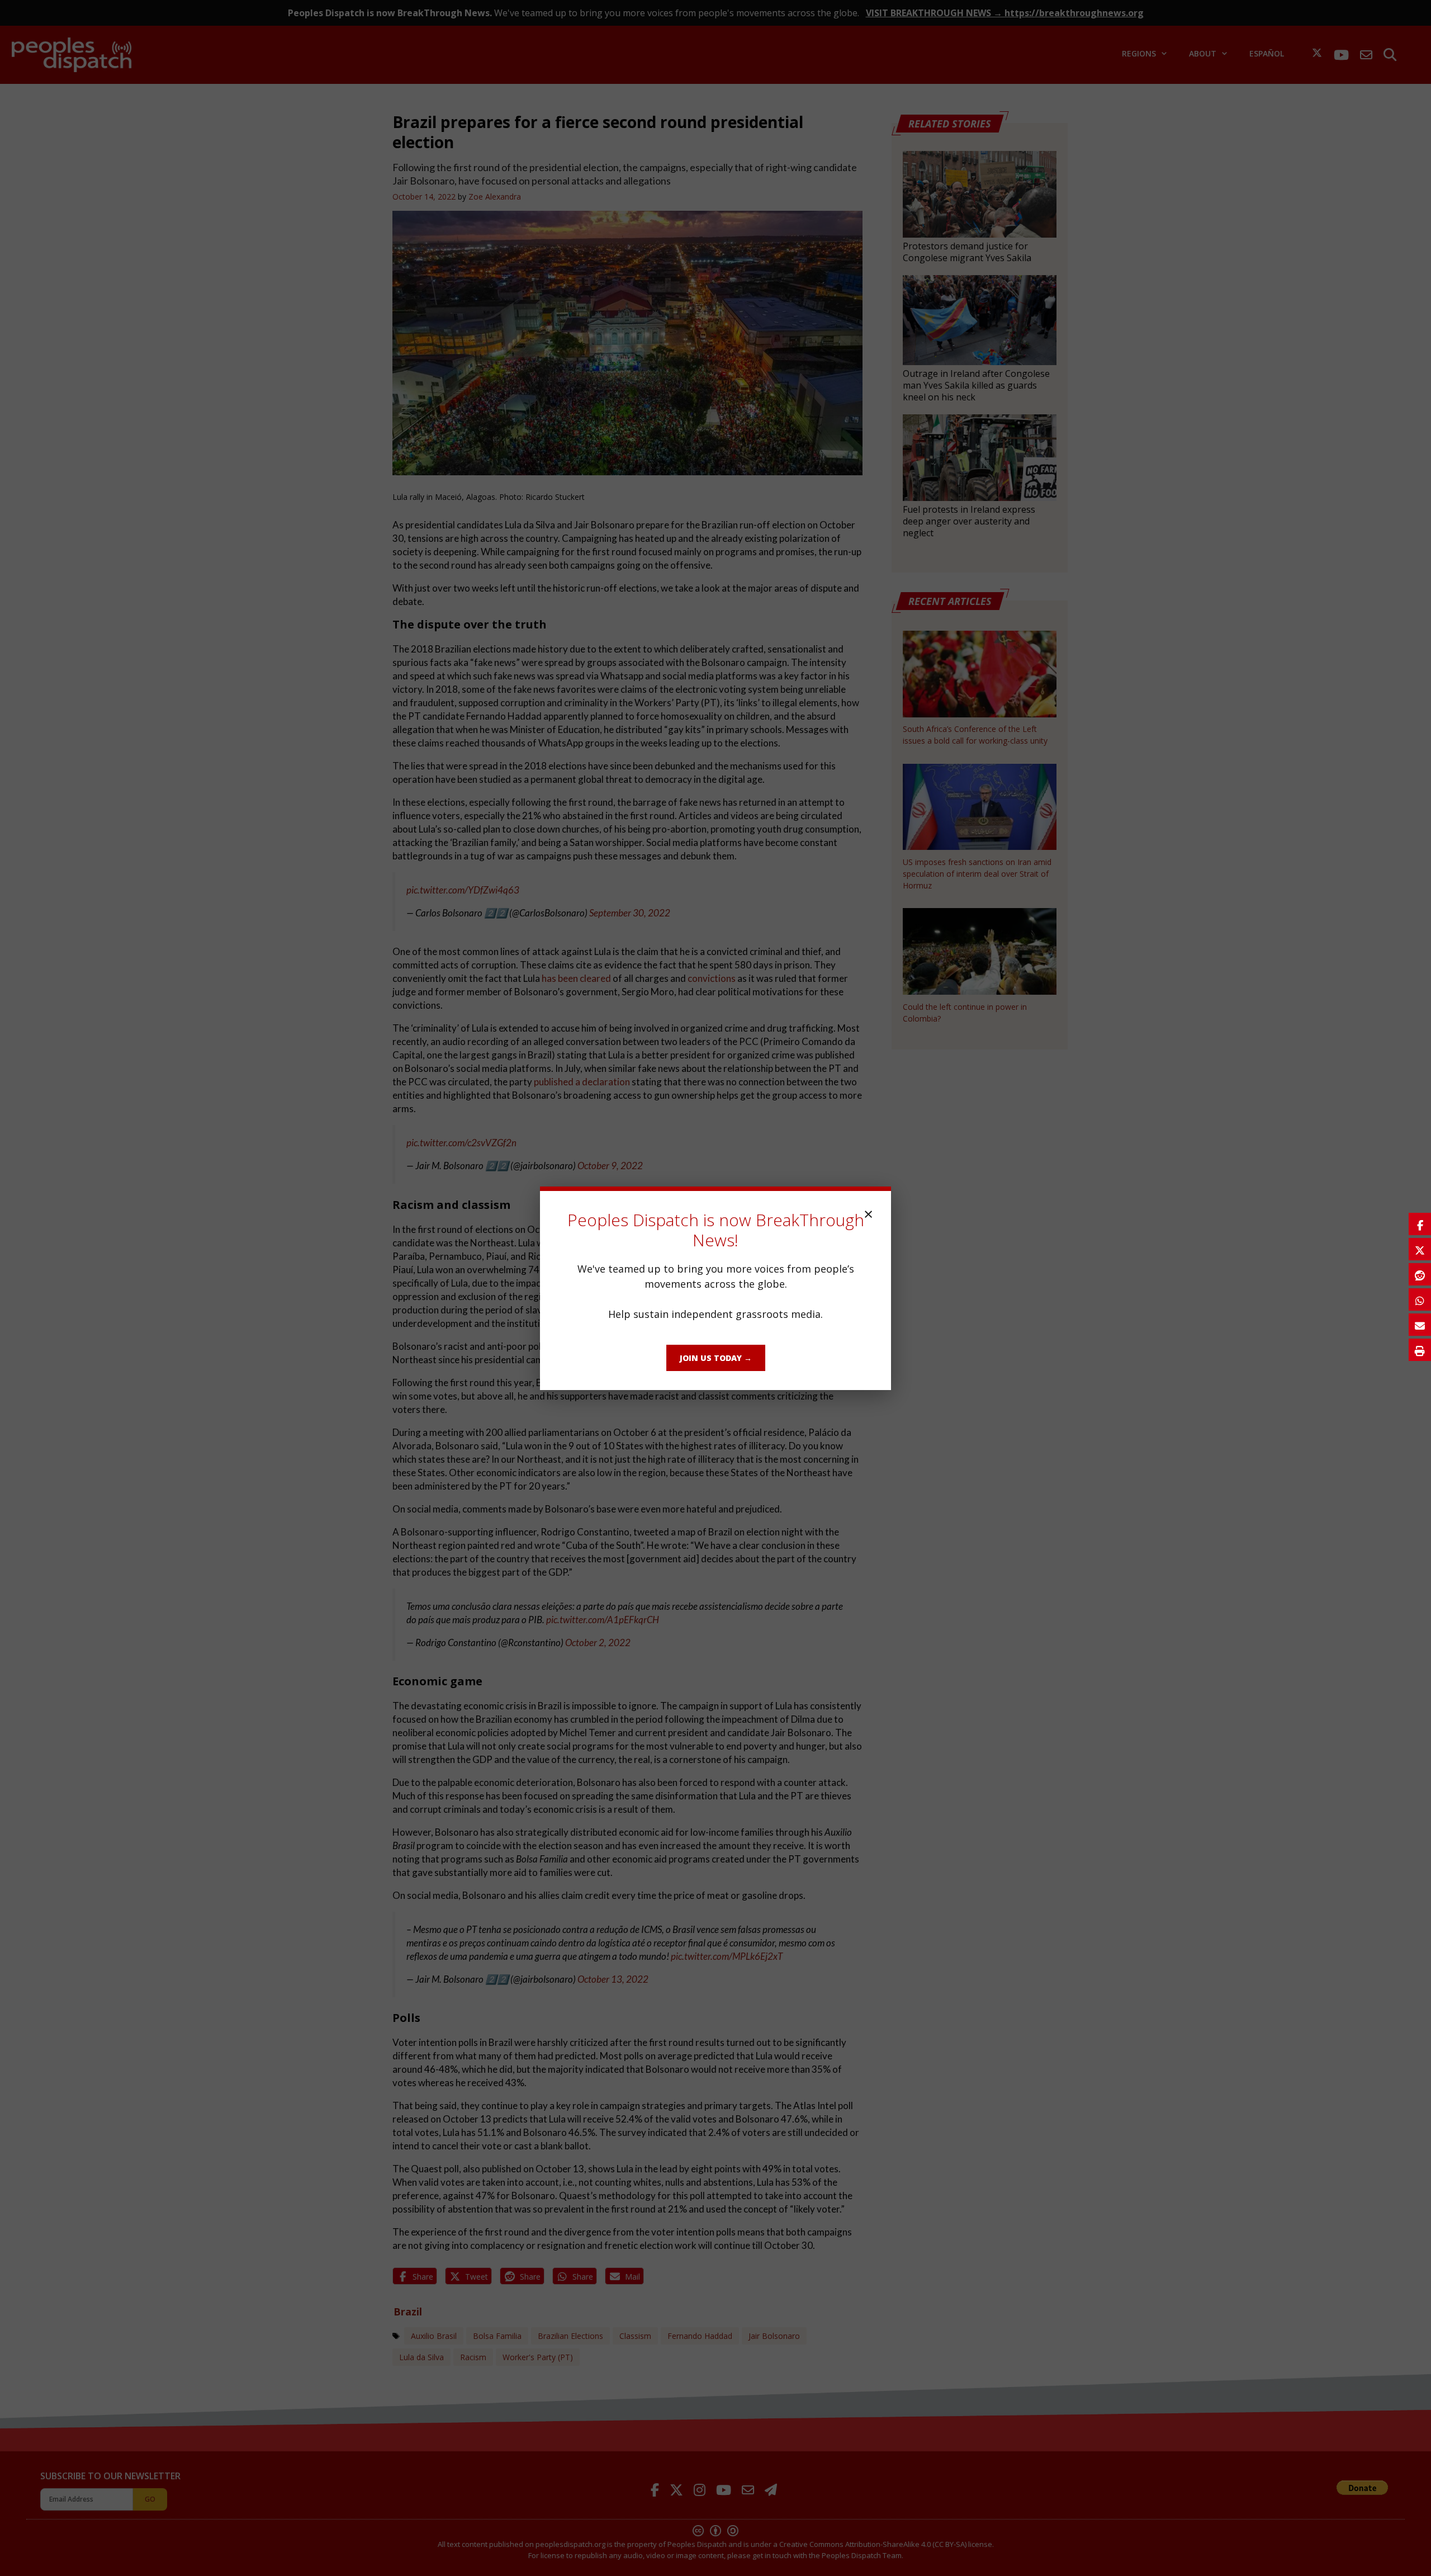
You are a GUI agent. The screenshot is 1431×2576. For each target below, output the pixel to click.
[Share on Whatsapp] (1420, 1299)
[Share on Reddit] (1420, 1274)
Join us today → (716, 1358)
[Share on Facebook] (1420, 1224)
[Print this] (1420, 1350)
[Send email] (1420, 1325)
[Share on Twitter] (1420, 1249)
